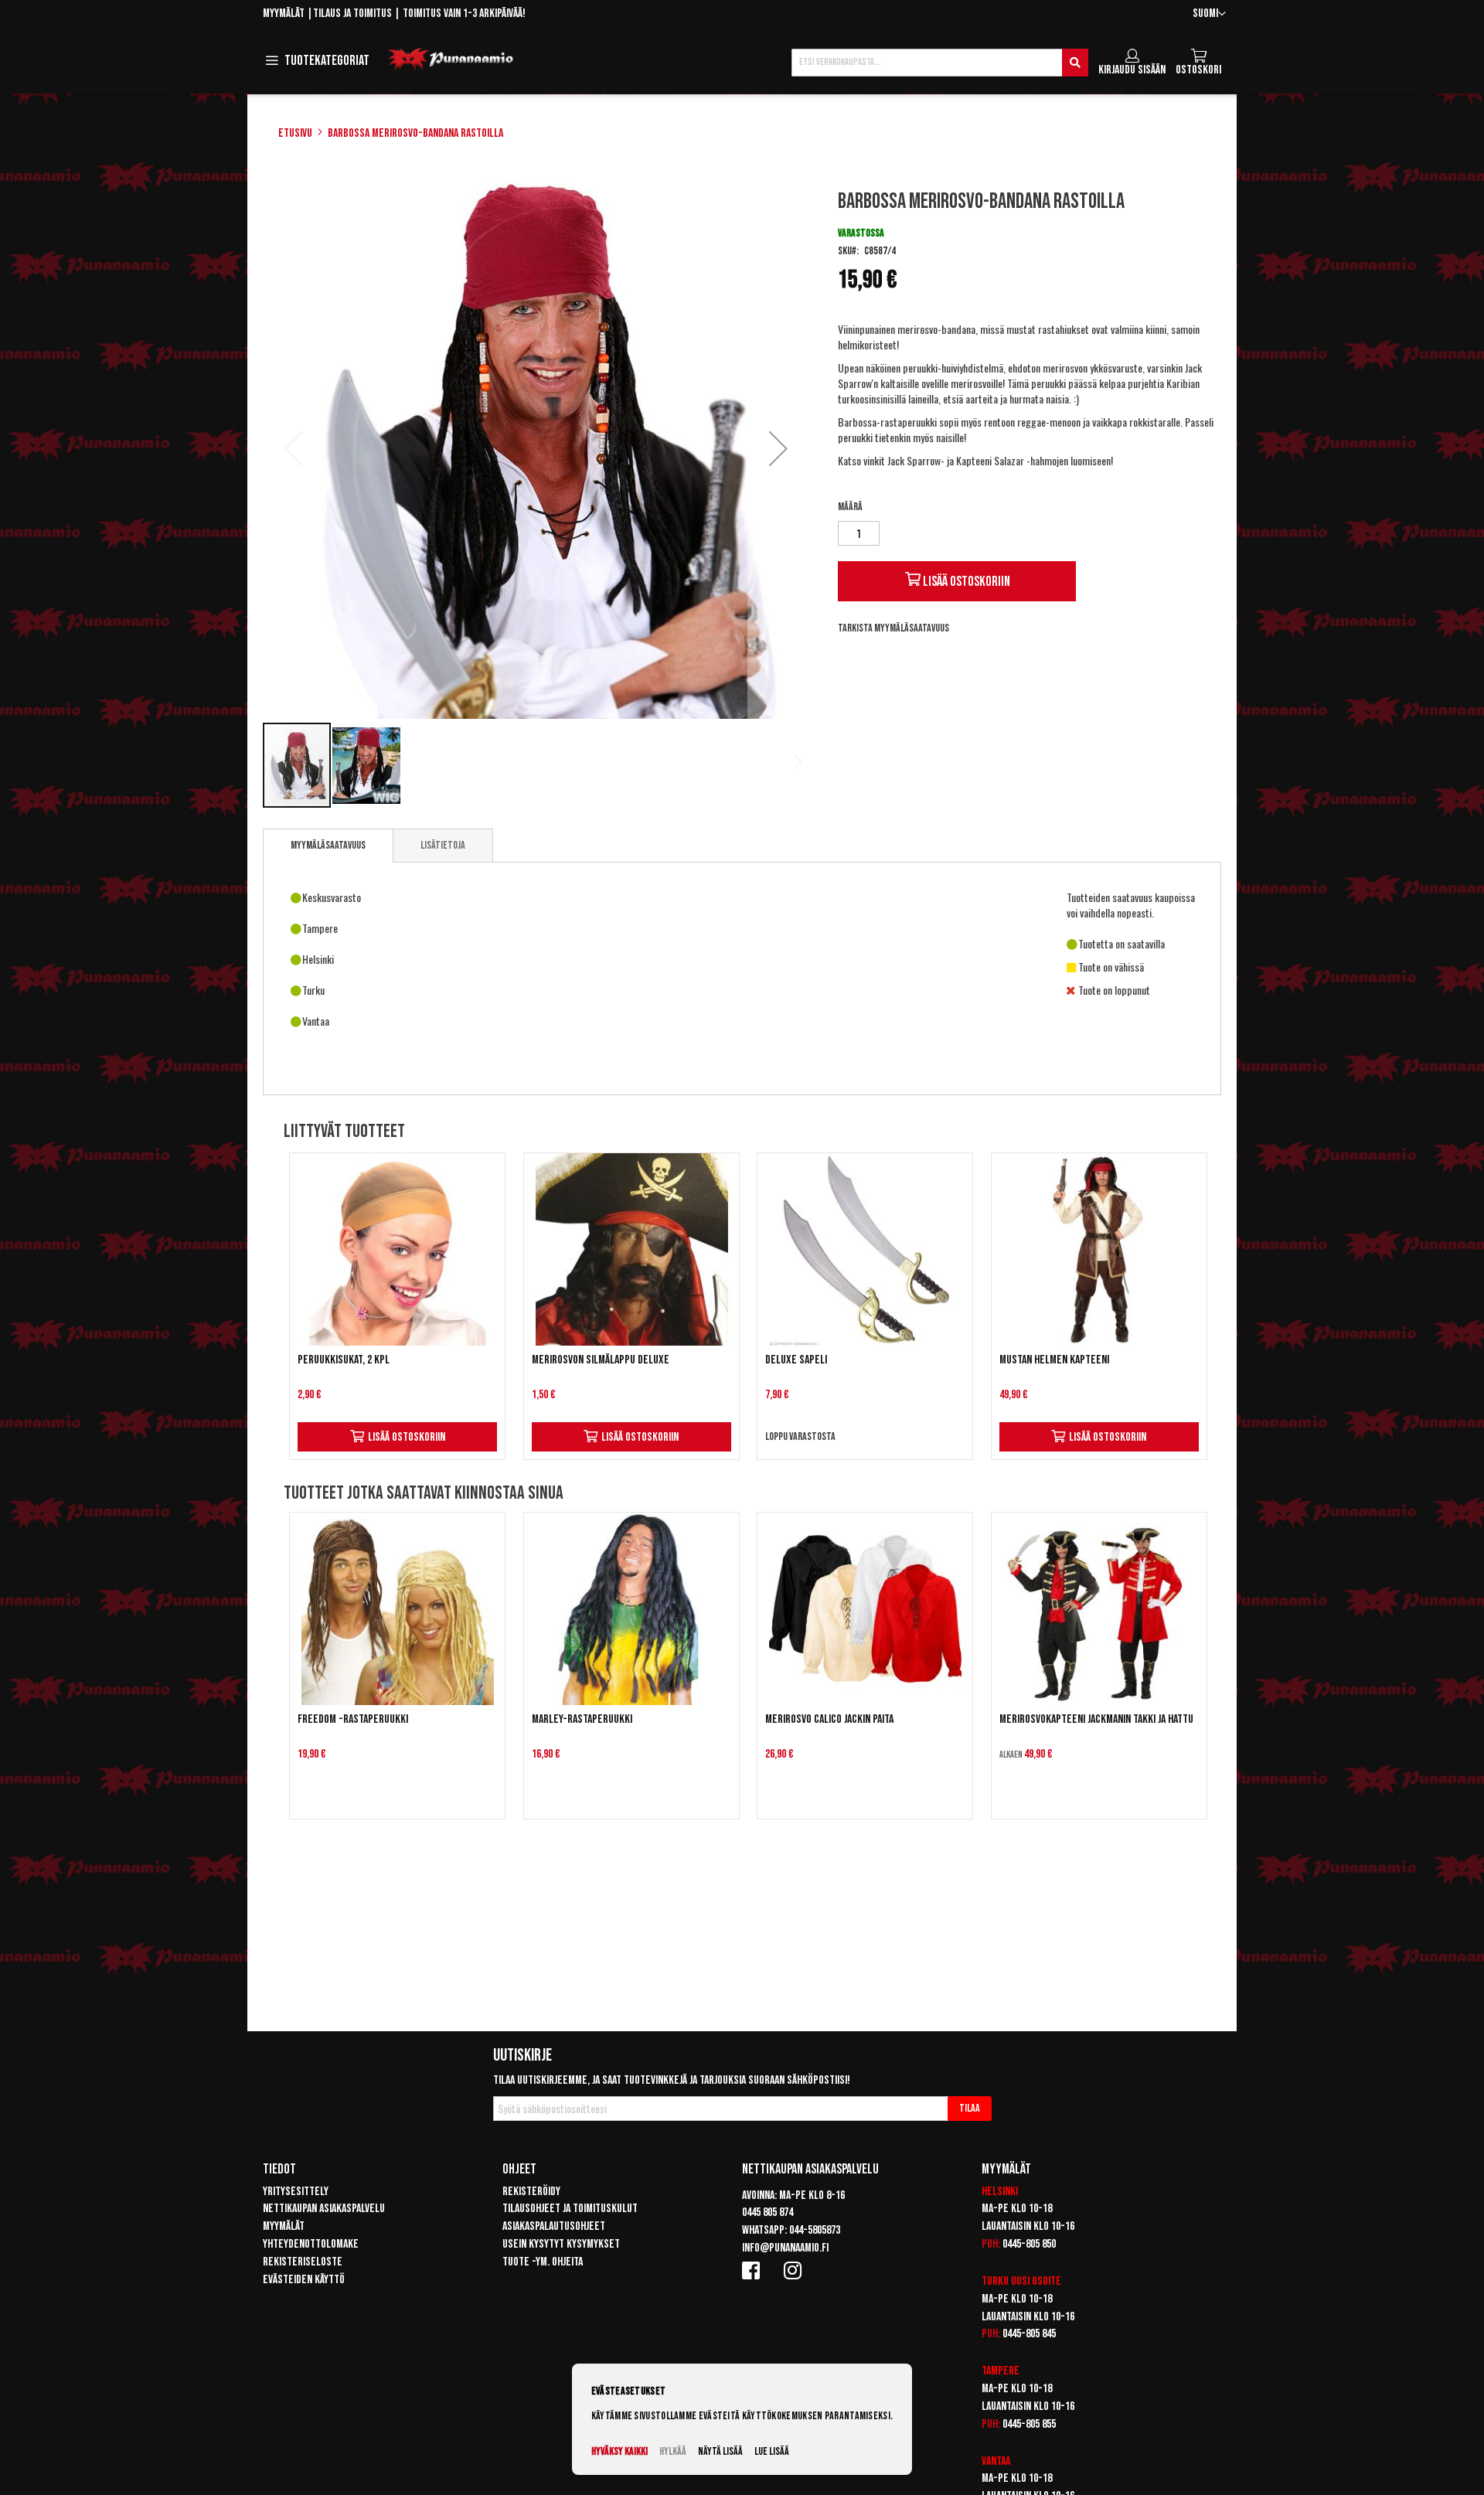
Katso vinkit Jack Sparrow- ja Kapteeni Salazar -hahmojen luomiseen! (975, 460)
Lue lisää (772, 2451)
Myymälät (284, 14)
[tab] (328, 846)
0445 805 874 (768, 2212)
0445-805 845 (1029, 2334)
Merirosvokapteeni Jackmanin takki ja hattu (1096, 1719)
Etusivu (295, 133)
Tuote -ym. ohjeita (543, 2262)
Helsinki (1000, 2192)
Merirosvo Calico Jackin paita (829, 1719)
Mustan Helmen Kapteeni (1054, 1360)
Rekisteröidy (531, 2192)
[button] (1209, 14)
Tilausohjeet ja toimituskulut (570, 2209)
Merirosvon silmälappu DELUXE (601, 1360)
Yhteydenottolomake (311, 2244)
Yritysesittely (296, 2192)
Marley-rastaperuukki (582, 1719)
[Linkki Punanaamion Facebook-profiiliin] (754, 2270)
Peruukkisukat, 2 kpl (344, 1360)
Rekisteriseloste (303, 2262)
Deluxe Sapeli (796, 1360)
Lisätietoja (443, 845)
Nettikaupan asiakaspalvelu (324, 2209)
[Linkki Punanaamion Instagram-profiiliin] (795, 2270)
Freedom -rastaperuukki (353, 1719)
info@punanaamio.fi (785, 2248)
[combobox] (940, 63)
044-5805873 (815, 2230)
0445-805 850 (1029, 2244)
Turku (995, 2281)
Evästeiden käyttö (304, 2280)
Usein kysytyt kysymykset (561, 2244)
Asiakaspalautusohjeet (554, 2226)
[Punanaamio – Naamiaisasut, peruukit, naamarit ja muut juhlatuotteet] (451, 60)
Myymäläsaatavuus (328, 845)
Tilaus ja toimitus (352, 14)
